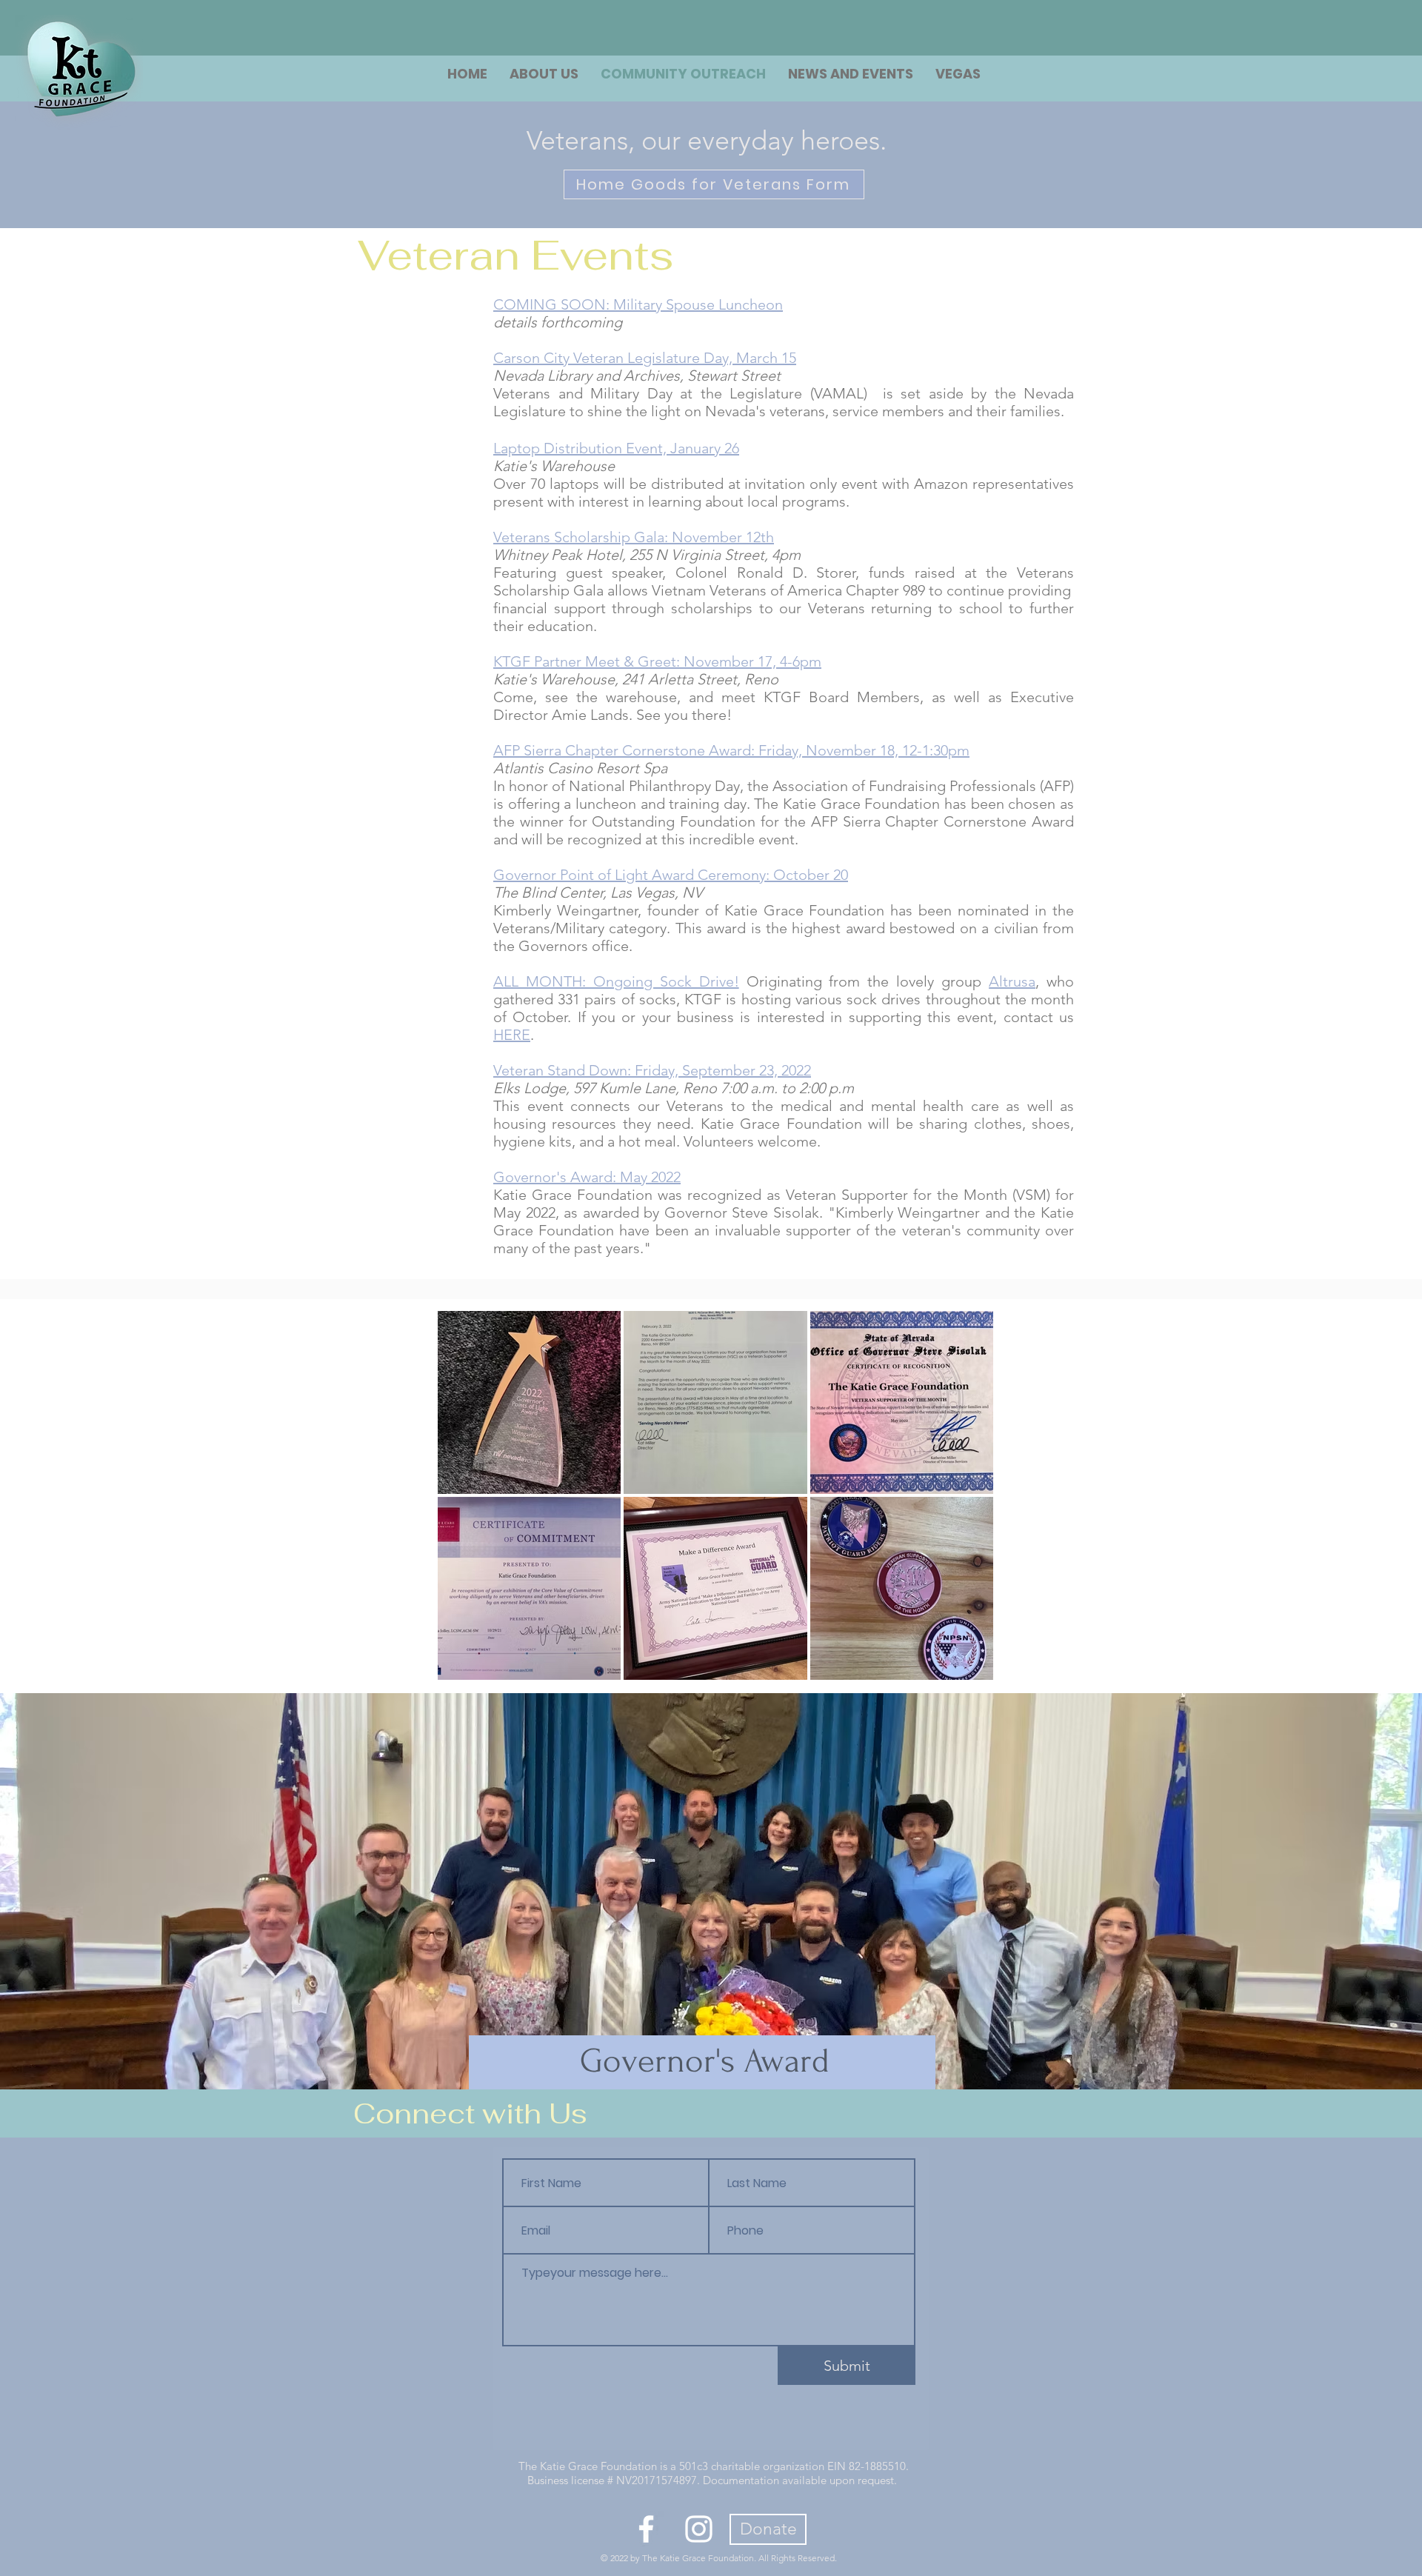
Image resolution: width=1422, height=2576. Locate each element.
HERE (512, 1035)
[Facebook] (646, 2529)
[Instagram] (699, 2529)
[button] (958, 74)
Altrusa (1012, 981)
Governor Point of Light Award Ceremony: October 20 (671, 875)
